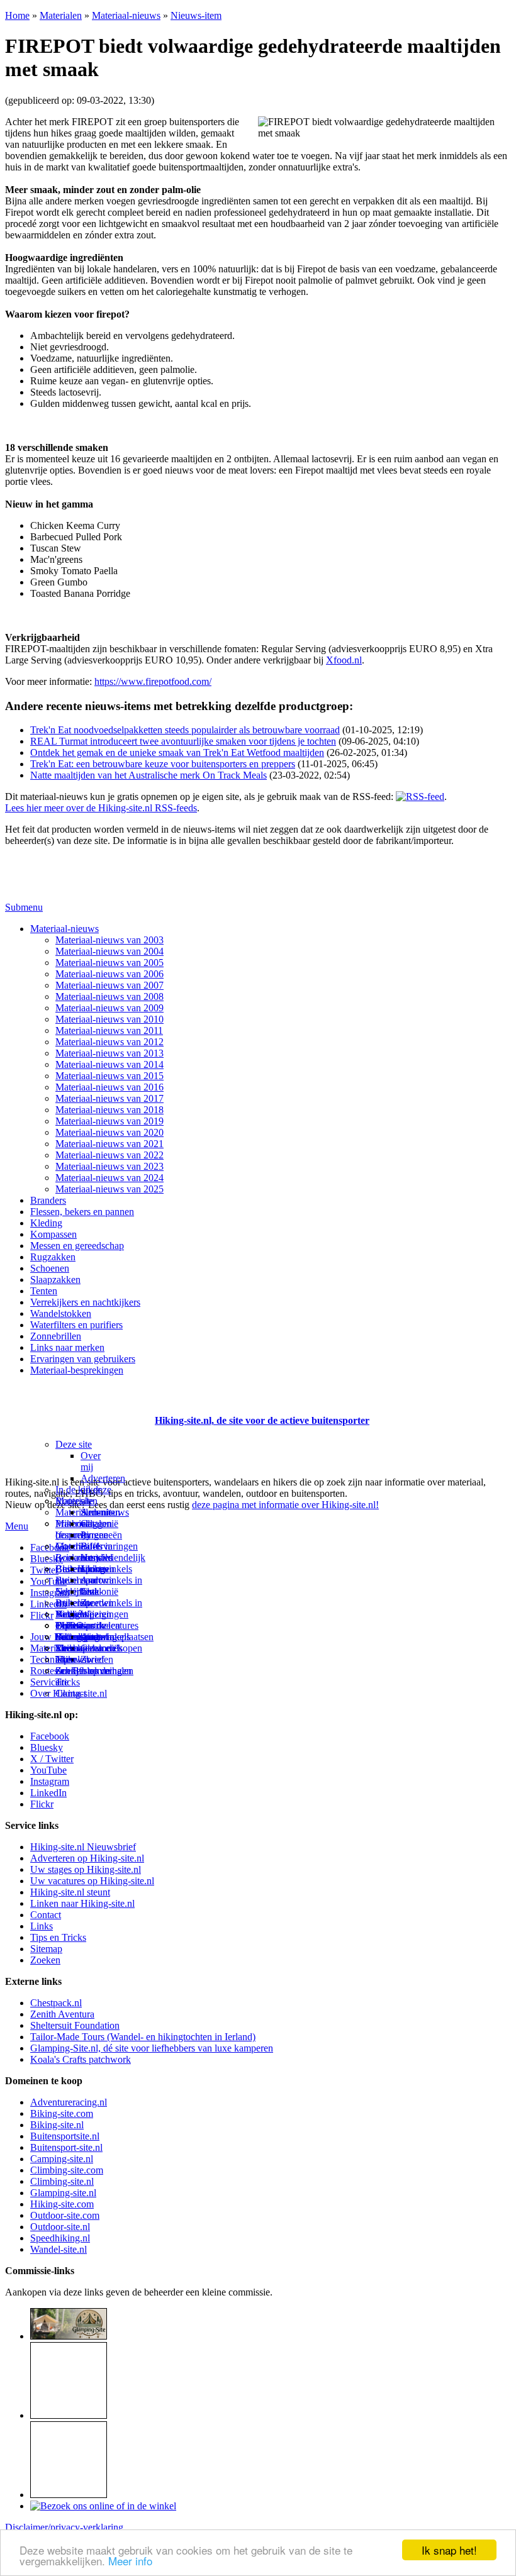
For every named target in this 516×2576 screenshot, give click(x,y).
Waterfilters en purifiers (76, 1325)
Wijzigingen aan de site (104, 1625)
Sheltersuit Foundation (75, 2025)
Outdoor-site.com (65, 2215)
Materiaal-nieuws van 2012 (109, 1042)
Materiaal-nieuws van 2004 (109, 951)
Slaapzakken (55, 1280)
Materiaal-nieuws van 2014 (109, 1064)
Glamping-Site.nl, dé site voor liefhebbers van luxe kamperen (152, 2048)
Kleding (46, 1223)
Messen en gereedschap (77, 1246)
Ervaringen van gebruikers (83, 1359)
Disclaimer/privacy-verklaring (64, 2527)
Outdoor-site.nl (60, 2227)
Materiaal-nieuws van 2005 (109, 963)
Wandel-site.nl (59, 2249)
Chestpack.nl (56, 2003)
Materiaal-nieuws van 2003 (109, 940)
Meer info (130, 2561)
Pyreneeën (101, 1535)
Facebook (50, 1547)
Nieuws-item (196, 15)
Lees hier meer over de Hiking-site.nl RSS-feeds (101, 808)
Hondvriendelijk (113, 1557)
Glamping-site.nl (63, 2193)
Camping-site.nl (62, 2159)
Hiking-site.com (62, 2204)
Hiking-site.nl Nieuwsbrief (83, 1847)
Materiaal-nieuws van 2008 (109, 997)
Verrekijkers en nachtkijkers (85, 1302)
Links (42, 1926)
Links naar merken (67, 1347)
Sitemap (71, 1648)
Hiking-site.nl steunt (70, 1892)
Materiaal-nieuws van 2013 (109, 1053)
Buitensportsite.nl (65, 2136)
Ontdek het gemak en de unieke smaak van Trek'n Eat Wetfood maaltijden (177, 752)
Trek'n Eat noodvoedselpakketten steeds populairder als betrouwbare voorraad (185, 730)
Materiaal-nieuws (126, 15)
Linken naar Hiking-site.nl (82, 1903)
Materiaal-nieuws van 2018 (109, 1110)
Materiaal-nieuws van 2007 (109, 985)
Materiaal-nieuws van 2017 (109, 1098)
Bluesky (47, 1747)
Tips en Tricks (58, 1937)
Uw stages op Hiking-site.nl (86, 1869)
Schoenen (50, 1268)
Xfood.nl (344, 660)
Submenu (24, 907)
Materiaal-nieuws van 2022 (109, 1155)
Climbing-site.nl (62, 2181)
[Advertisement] (79, 1405)
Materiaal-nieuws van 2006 (109, 974)
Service (45, 1682)
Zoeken (45, 1960)
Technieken (53, 1659)
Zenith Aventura (62, 2014)
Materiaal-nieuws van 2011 (109, 1030)
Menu (17, 1526)
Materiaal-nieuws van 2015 (109, 1076)
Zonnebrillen (56, 1336)
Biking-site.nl (57, 2125)
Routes (69, 1501)
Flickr (42, 1615)
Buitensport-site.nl (66, 2147)
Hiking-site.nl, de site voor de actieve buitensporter (262, 1420)
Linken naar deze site (95, 1586)
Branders (48, 1200)
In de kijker (78, 1490)
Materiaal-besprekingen (77, 1370)
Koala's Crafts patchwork (81, 2059)
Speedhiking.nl (60, 2238)
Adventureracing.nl (69, 2102)
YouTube (48, 1770)
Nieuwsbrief (80, 1659)
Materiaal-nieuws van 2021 (109, 1144)
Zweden (97, 1603)
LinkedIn (48, 1793)
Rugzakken (53, 1257)
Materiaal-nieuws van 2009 (109, 1008)
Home (17, 15)
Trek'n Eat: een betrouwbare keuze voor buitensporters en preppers (163, 764)
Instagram (50, 1593)
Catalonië (99, 1591)
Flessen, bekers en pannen (82, 1212)
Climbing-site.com (67, 2170)
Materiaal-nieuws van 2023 (109, 1166)
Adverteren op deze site (103, 1490)
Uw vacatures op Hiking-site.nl (92, 1881)
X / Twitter (52, 1759)
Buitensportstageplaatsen (104, 1637)
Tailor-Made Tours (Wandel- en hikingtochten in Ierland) (143, 2037)
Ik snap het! (449, 2550)
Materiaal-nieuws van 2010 (109, 1019)
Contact (71, 1693)
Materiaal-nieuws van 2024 (109, 1178)
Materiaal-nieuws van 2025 (109, 1189)
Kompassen (53, 1234)
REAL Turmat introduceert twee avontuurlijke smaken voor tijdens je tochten (183, 741)
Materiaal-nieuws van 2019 (109, 1121)
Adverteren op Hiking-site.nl (87, 1858)
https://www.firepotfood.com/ (153, 681)
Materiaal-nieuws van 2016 (109, 1087)
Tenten (44, 1291)
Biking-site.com (62, 2113)
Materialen (61, 15)
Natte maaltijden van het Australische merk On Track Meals (149, 775)
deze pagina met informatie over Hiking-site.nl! (285, 1505)
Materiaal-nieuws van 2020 (109, 1132)
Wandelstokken (61, 1313)
